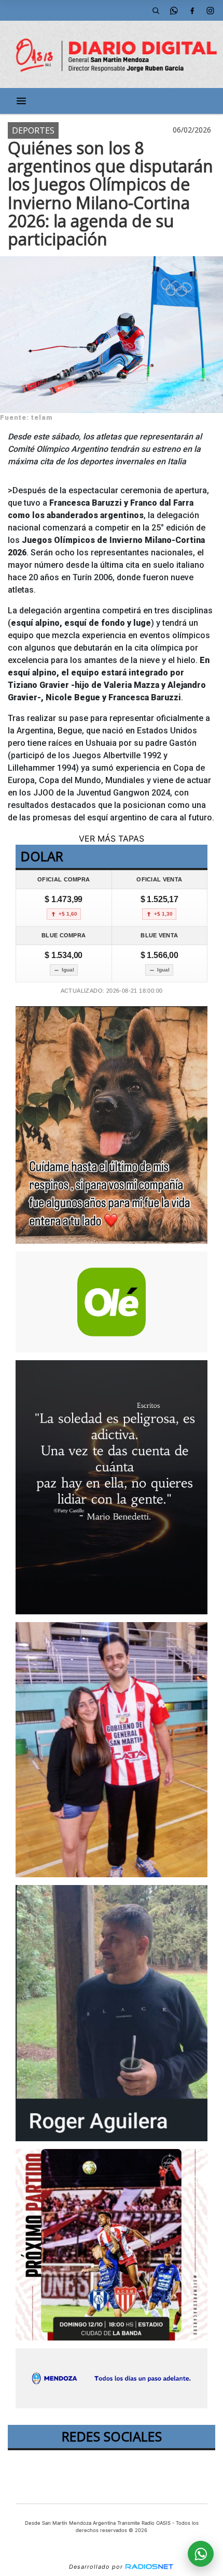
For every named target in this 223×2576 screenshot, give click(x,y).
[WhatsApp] (174, 10)
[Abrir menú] (21, 101)
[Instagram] (210, 10)
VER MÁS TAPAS (112, 838)
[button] (156, 10)
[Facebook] (192, 10)
